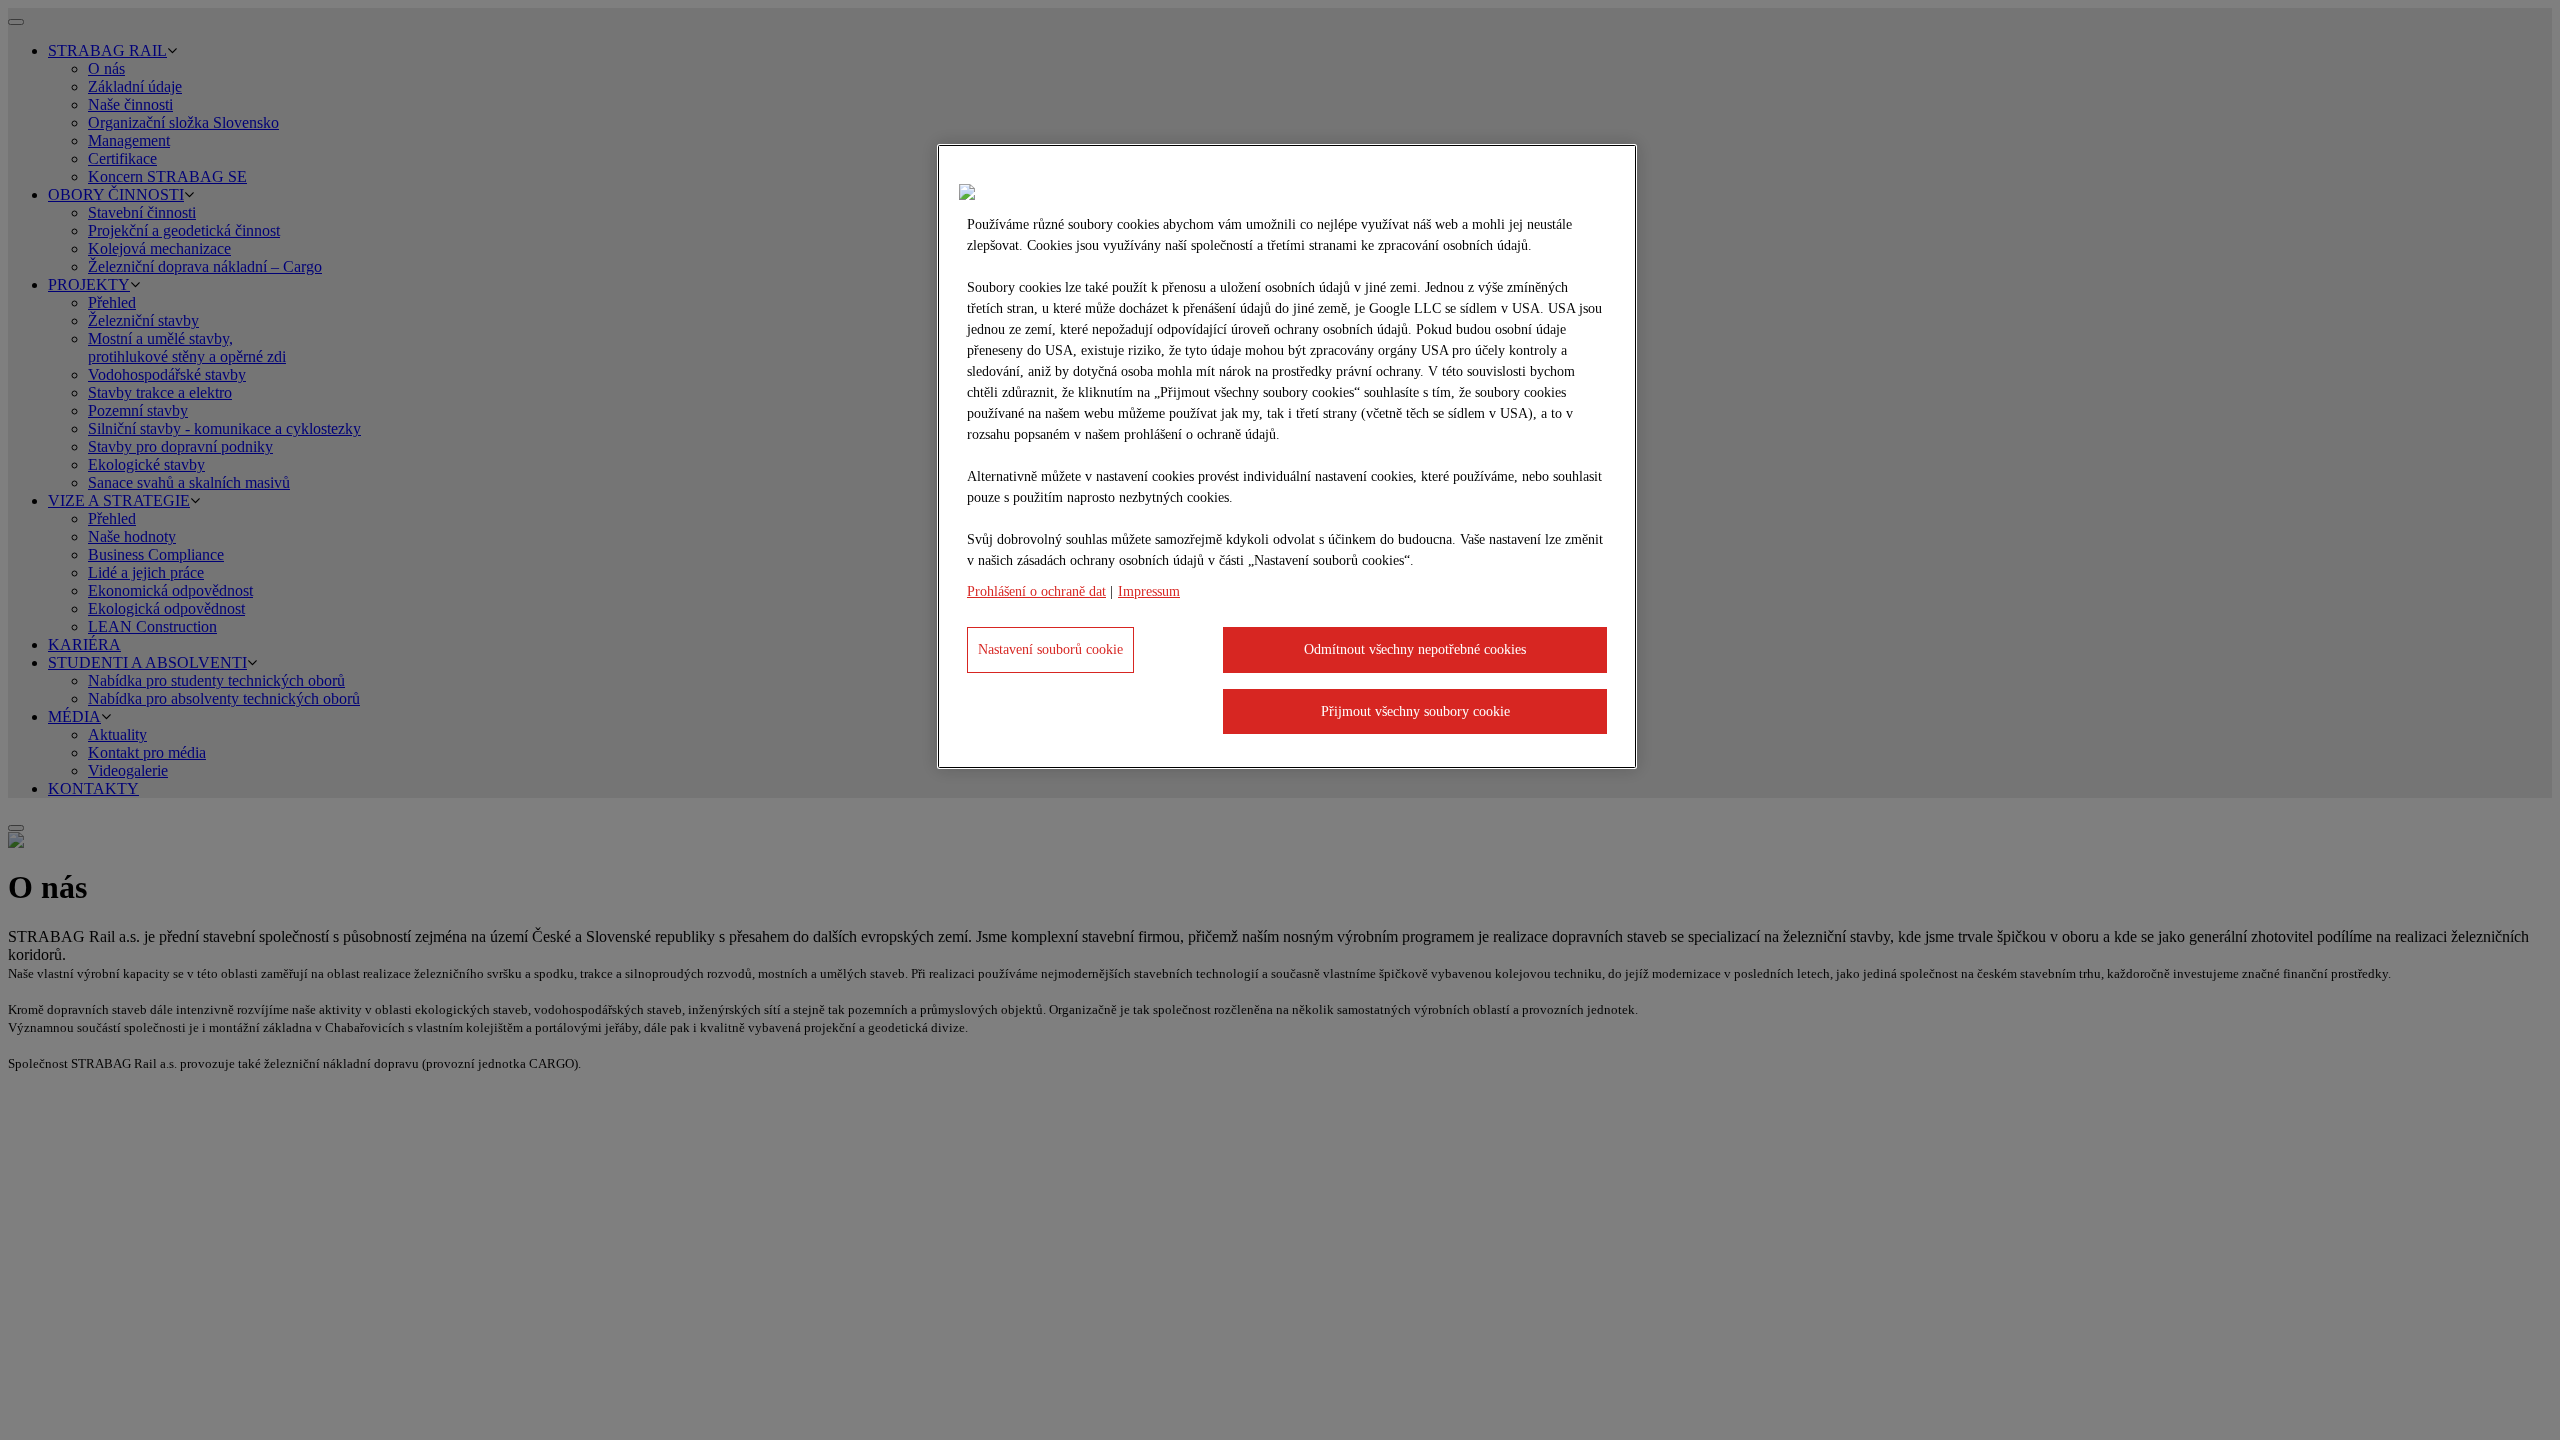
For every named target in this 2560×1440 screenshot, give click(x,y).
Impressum (1149, 591)
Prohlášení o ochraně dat (1036, 591)
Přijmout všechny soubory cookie (1415, 711)
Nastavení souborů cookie (1050, 649)
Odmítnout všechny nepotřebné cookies (1415, 649)
